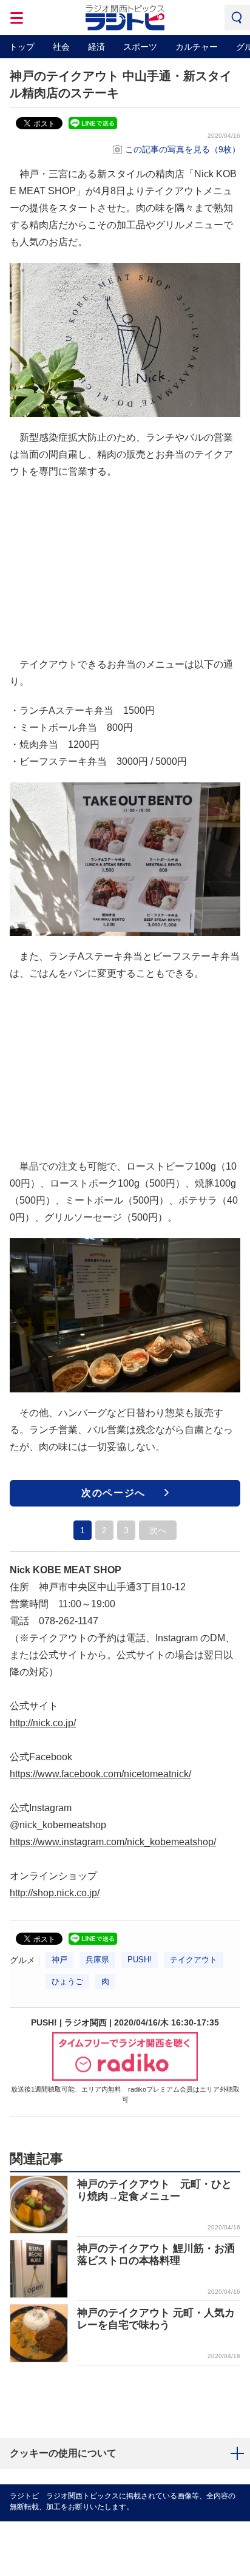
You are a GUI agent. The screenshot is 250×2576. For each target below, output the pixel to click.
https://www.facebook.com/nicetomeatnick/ (100, 1774)
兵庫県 (97, 1960)
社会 (61, 47)
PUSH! (140, 1960)
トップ (22, 47)
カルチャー (197, 47)
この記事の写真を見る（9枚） (183, 149)
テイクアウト (194, 1960)
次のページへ (113, 1493)
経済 (96, 47)
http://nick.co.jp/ (43, 1723)
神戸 (59, 1960)
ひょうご (67, 1981)
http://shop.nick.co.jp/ (55, 1893)
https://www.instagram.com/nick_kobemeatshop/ (113, 1842)
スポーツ (140, 47)
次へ (158, 1530)
